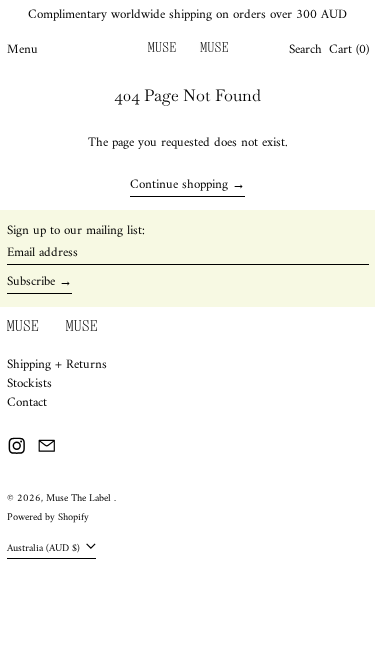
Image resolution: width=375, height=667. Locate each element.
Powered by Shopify (48, 517)
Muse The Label (80, 498)
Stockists (29, 383)
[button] (305, 50)
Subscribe (31, 282)
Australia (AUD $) (45, 548)
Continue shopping (179, 186)
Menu (22, 49)
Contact (27, 402)
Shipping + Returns (57, 364)
